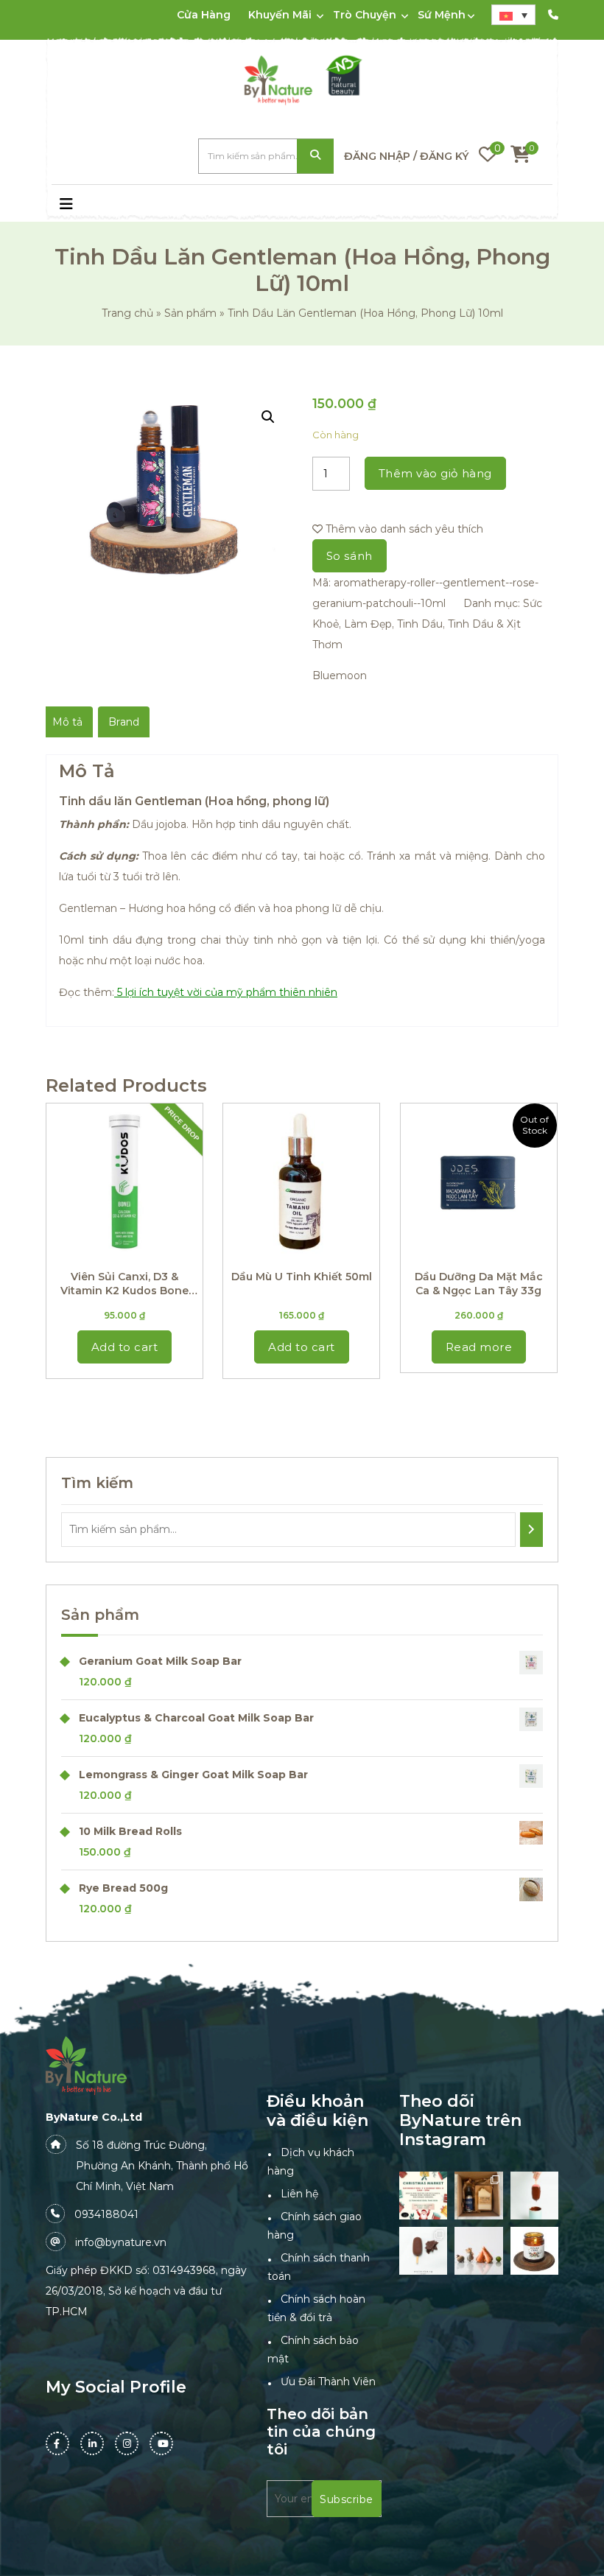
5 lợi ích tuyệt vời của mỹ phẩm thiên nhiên (227, 992)
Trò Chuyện (365, 15)
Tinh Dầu (420, 624)
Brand (124, 722)
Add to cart (125, 1347)
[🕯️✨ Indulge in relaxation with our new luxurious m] (534, 2251)
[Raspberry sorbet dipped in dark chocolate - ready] (534, 2196)
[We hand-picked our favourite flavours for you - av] (423, 2251)
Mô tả (67, 722)
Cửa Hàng (204, 15)
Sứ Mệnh (442, 15)
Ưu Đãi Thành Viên (328, 2382)
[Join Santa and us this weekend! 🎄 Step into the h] (423, 2196)
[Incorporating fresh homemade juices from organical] (478, 2251)
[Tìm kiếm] (531, 1530)
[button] (115, 206)
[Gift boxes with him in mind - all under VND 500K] (478, 2196)
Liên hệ (299, 2194)
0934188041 (106, 2214)
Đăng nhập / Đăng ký (406, 156)
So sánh (350, 556)
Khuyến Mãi (280, 15)
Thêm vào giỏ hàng (435, 473)
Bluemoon (340, 675)
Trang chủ (127, 313)
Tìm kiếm (315, 157)
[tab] (67, 722)
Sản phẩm (190, 313)
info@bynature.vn (121, 2242)
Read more (479, 1347)
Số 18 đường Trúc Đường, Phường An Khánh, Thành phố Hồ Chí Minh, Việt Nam (162, 2166)
